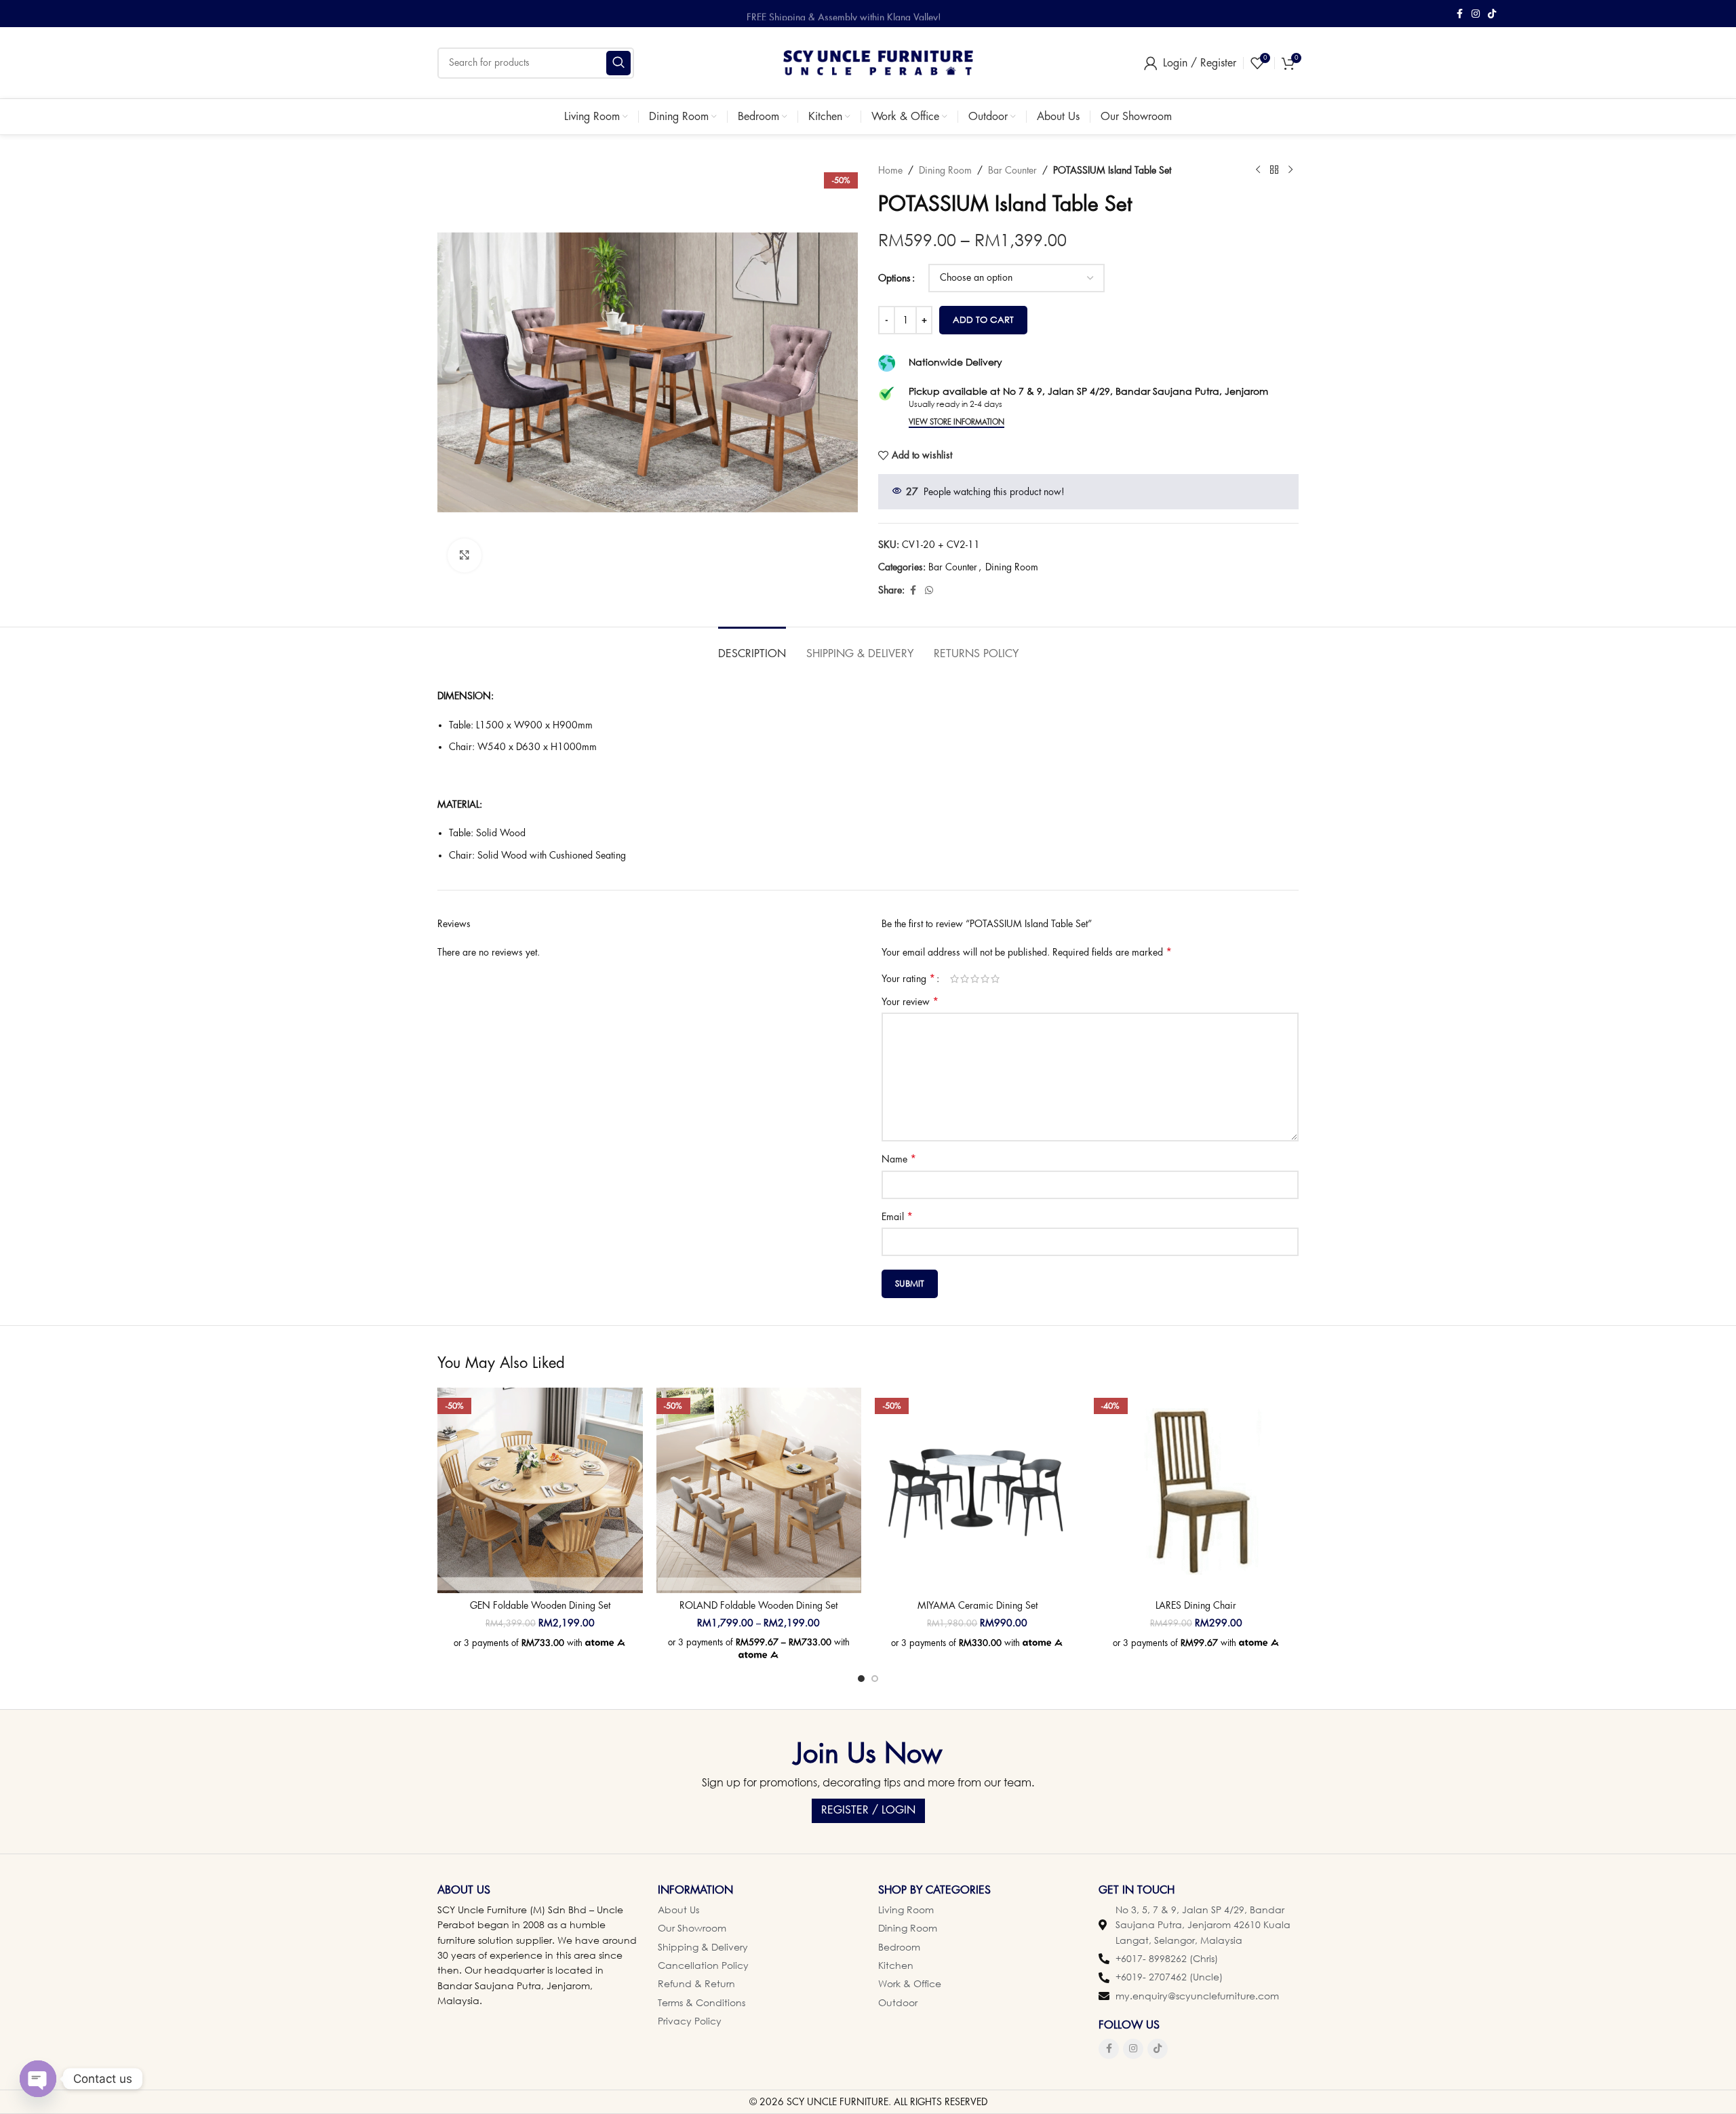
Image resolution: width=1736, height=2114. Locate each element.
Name (899, 1159)
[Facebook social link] (1459, 14)
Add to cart (983, 319)
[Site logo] (878, 62)
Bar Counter (1012, 170)
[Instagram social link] (1476, 14)
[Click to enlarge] (465, 555)
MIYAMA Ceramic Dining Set (978, 1605)
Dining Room (945, 170)
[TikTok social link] (1492, 14)
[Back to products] (1274, 170)
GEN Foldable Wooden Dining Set (540, 1605)
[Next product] (1290, 170)
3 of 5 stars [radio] (975, 979)
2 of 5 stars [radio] (965, 979)
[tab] (752, 647)
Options (894, 278)
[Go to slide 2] (875, 1679)
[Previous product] (1258, 170)
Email (897, 1217)
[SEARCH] (618, 63)
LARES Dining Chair (1196, 1605)
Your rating (908, 979)
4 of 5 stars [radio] (985, 979)
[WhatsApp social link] (929, 590)
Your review (910, 1002)
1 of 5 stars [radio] (954, 979)
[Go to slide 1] (861, 1679)
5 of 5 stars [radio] (995, 979)
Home (890, 170)
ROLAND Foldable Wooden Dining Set (758, 1605)
